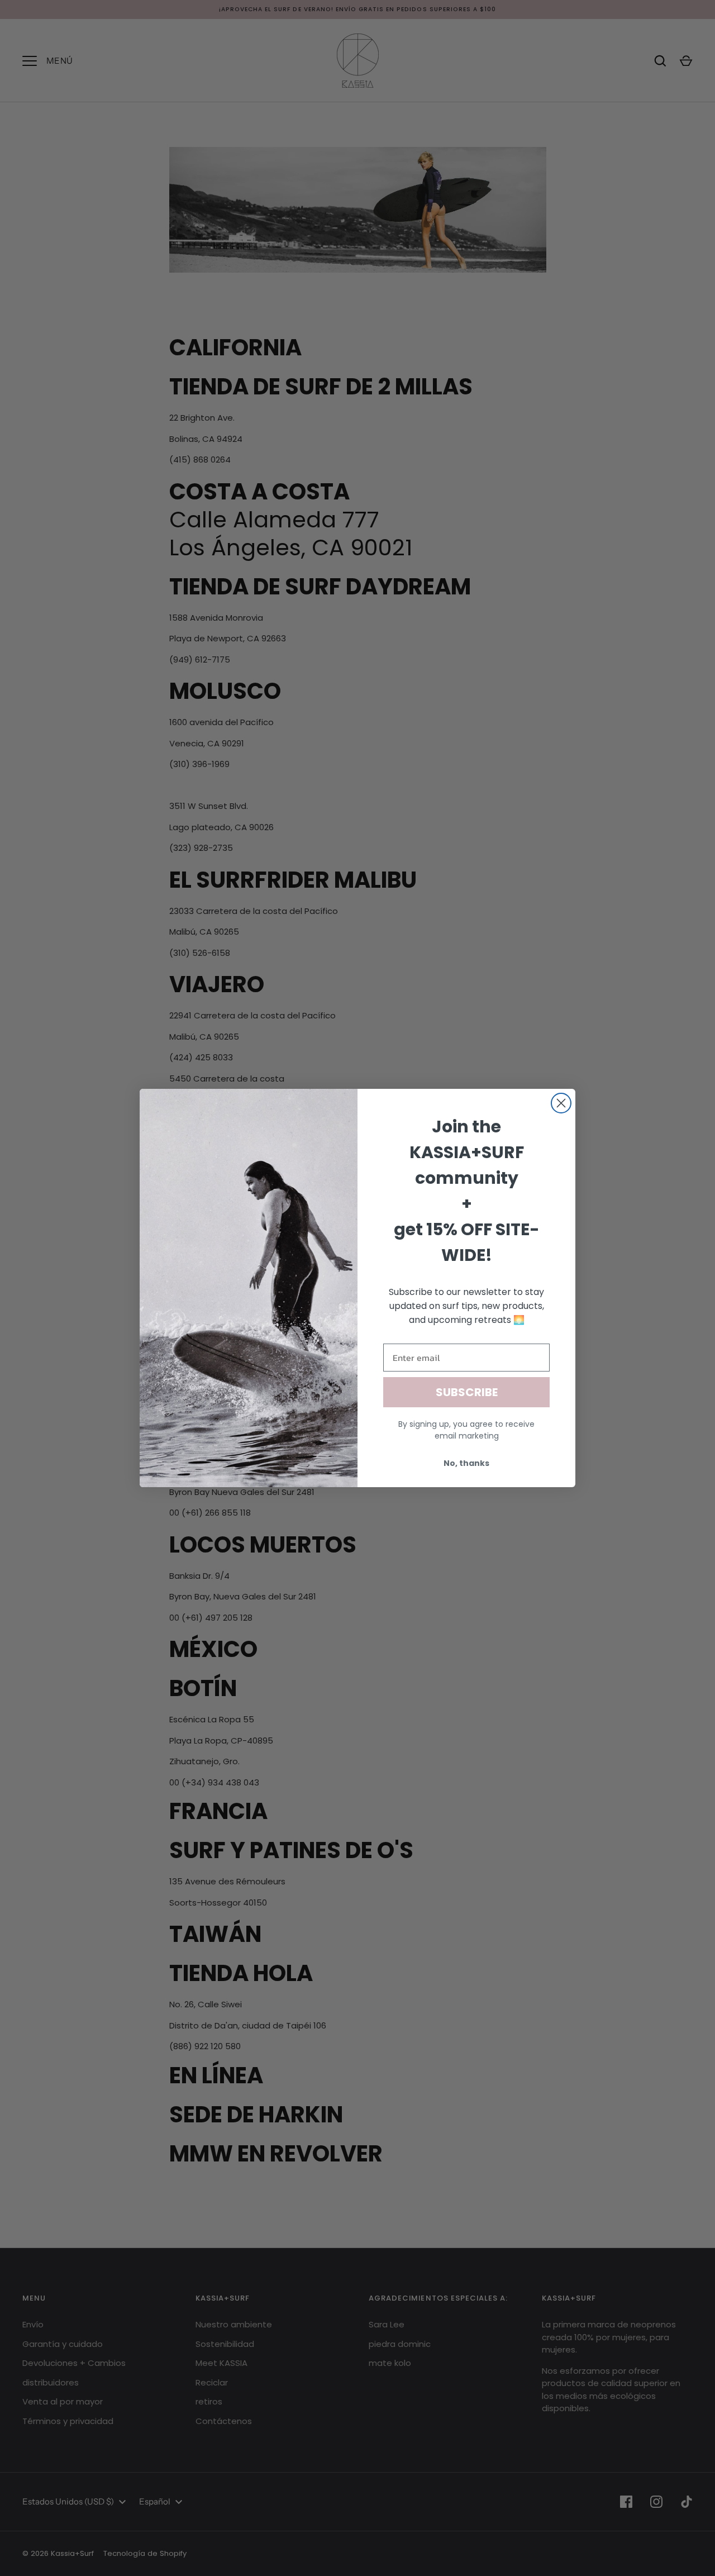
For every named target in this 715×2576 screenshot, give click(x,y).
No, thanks (466, 1463)
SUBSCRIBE (467, 1392)
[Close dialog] (561, 1103)
